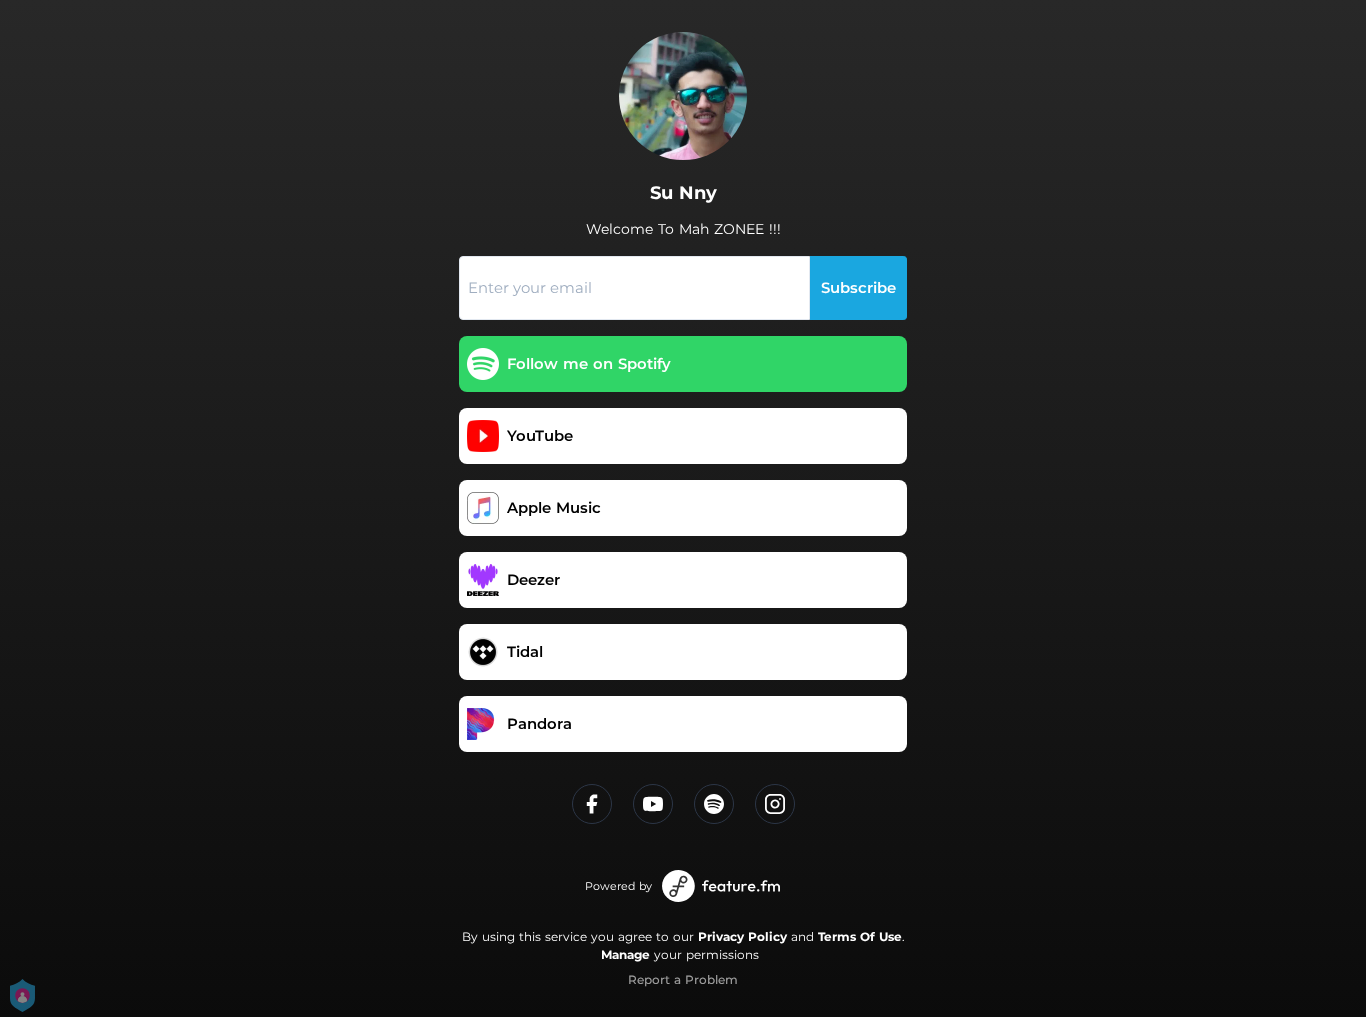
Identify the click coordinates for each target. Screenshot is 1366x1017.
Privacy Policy (742, 936)
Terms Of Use (860, 936)
